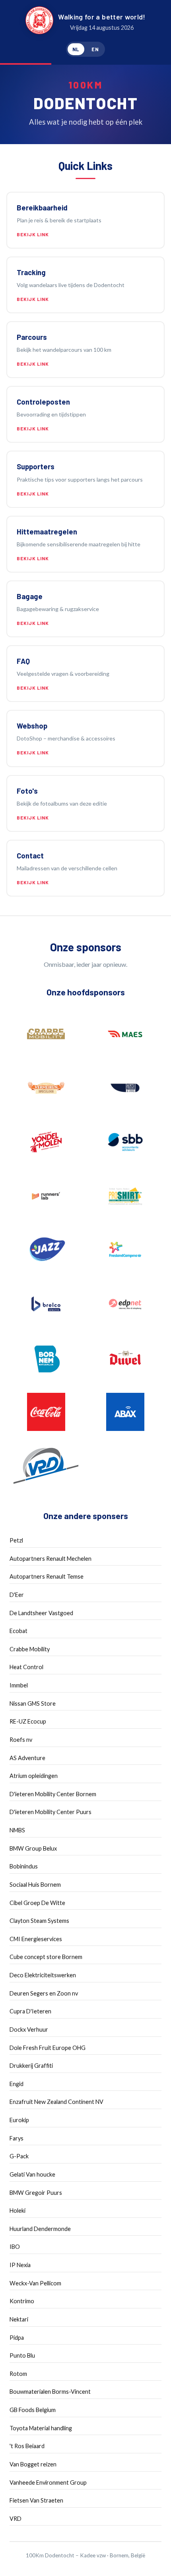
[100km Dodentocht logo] (39, 22)
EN (95, 49)
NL (76, 49)
